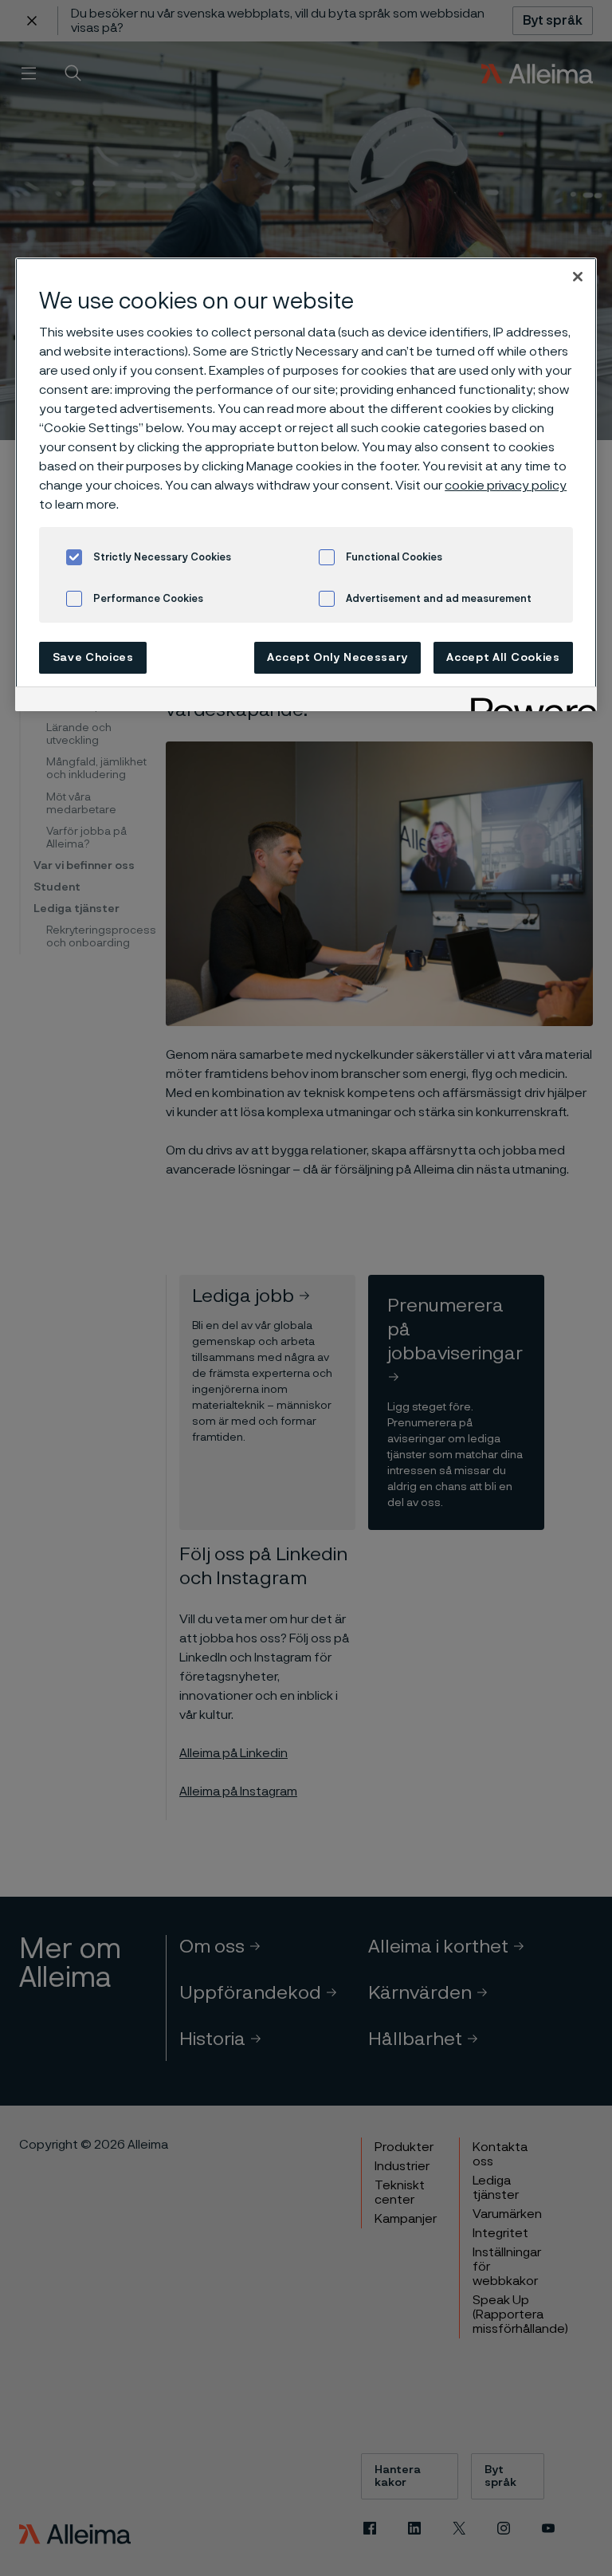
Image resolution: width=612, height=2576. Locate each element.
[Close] (578, 277)
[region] (306, 484)
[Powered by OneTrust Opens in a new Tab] (528, 701)
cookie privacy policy (506, 486)
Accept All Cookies (503, 658)
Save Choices (93, 658)
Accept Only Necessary (337, 658)
